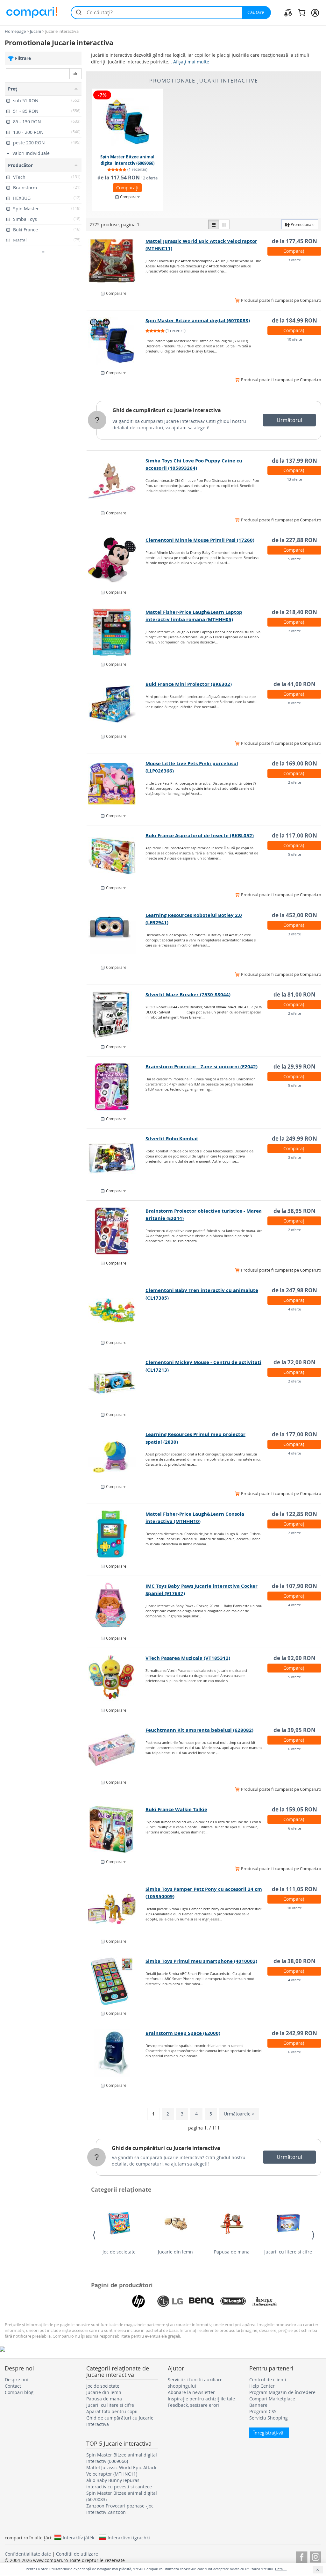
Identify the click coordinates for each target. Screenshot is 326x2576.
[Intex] (265, 2301)
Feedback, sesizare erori (193, 2405)
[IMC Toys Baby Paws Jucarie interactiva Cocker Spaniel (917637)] (116, 1606)
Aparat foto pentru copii (112, 2411)
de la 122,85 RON (294, 1514)
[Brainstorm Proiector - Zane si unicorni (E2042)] (116, 1087)
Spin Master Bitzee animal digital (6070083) (198, 320)
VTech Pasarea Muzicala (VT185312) (188, 1658)
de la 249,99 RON (294, 1139)
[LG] (170, 2301)
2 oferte (294, 631)
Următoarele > (239, 2114)
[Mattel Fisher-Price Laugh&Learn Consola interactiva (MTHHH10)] (116, 1534)
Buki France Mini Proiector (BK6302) (189, 684)
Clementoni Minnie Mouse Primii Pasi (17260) (200, 540)
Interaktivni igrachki (129, 2537)
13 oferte (294, 479)
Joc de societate (119, 2252)
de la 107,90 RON (294, 1586)
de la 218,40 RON (294, 612)
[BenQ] (202, 2301)
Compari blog (19, 2392)
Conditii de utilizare (77, 2554)
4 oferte (294, 1309)
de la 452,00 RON (294, 915)
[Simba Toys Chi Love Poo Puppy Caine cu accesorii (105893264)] (116, 481)
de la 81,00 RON (294, 994)
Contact (13, 2386)
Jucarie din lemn (175, 2252)
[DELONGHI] (233, 2301)
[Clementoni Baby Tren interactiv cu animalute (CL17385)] (116, 1310)
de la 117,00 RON (294, 835)
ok (75, 73)
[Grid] (224, 224)
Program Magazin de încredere (282, 2392)
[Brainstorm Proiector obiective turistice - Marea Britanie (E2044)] (116, 1231)
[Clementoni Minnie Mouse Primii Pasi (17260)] (116, 560)
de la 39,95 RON (294, 1730)
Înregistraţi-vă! (269, 2433)
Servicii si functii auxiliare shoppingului (195, 2383)
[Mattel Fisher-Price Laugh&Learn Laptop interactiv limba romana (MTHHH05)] (116, 632)
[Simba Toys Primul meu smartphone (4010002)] (116, 1981)
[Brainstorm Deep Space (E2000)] (116, 2053)
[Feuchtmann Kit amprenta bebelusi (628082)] (116, 1750)
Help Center (262, 2386)
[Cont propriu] (315, 12)
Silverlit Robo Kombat (172, 1139)
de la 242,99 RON (294, 2033)
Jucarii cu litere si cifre (288, 2252)
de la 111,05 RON (294, 1889)
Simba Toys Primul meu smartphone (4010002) (201, 1961)
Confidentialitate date (28, 2554)
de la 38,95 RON (294, 1211)
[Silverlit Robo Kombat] (116, 1159)
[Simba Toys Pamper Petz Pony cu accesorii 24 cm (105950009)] (116, 1909)
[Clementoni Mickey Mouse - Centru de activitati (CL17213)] (116, 1382)
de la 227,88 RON (294, 540)
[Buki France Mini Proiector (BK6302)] (116, 704)
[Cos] (302, 12)
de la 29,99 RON (294, 1067)
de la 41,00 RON (294, 684)
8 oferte (294, 703)
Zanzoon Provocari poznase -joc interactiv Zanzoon (120, 2509)
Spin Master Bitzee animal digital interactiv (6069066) (127, 160)
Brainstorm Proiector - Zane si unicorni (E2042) (202, 1067)
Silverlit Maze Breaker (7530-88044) (188, 994)
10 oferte (294, 339)
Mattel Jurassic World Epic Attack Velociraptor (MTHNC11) (121, 2471)
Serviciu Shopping (269, 2418)
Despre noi (16, 2380)
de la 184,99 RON (294, 320)
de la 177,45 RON (294, 241)
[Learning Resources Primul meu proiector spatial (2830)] (116, 1455)
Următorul (289, 420)
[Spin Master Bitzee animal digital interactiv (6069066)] (128, 122)
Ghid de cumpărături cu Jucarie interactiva (167, 410)
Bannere (258, 2405)
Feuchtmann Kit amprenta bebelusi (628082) (199, 1730)
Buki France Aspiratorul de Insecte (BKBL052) (200, 835)
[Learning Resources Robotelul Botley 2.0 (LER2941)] (116, 935)
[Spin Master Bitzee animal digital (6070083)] (116, 341)
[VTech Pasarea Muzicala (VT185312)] (116, 1678)
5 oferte (294, 559)
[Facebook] (302, 2556)
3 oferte (294, 260)
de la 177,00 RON (294, 1434)
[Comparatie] (288, 12)
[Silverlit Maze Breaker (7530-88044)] (116, 1015)
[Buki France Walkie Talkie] (116, 1830)
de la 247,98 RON (294, 1290)
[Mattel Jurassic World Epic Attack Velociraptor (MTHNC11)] (116, 261)
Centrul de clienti (268, 2380)
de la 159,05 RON (294, 1809)
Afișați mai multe (191, 62)
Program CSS (263, 2411)
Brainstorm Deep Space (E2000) (183, 2033)
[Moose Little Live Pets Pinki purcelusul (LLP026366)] (116, 784)
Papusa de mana (232, 2252)
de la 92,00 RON (294, 1658)
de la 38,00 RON (294, 1961)
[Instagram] (316, 2556)
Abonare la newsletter (191, 2392)
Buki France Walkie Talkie (176, 1809)
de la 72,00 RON (294, 1362)
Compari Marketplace (272, 2399)
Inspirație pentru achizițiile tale (201, 2399)
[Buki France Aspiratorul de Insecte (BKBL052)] (116, 856)
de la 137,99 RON (294, 461)
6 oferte (294, 1749)
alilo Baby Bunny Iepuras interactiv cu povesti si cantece (119, 2483)
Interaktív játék (78, 2537)
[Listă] (214, 224)
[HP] (138, 2301)
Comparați (127, 188)
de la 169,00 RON (294, 763)
